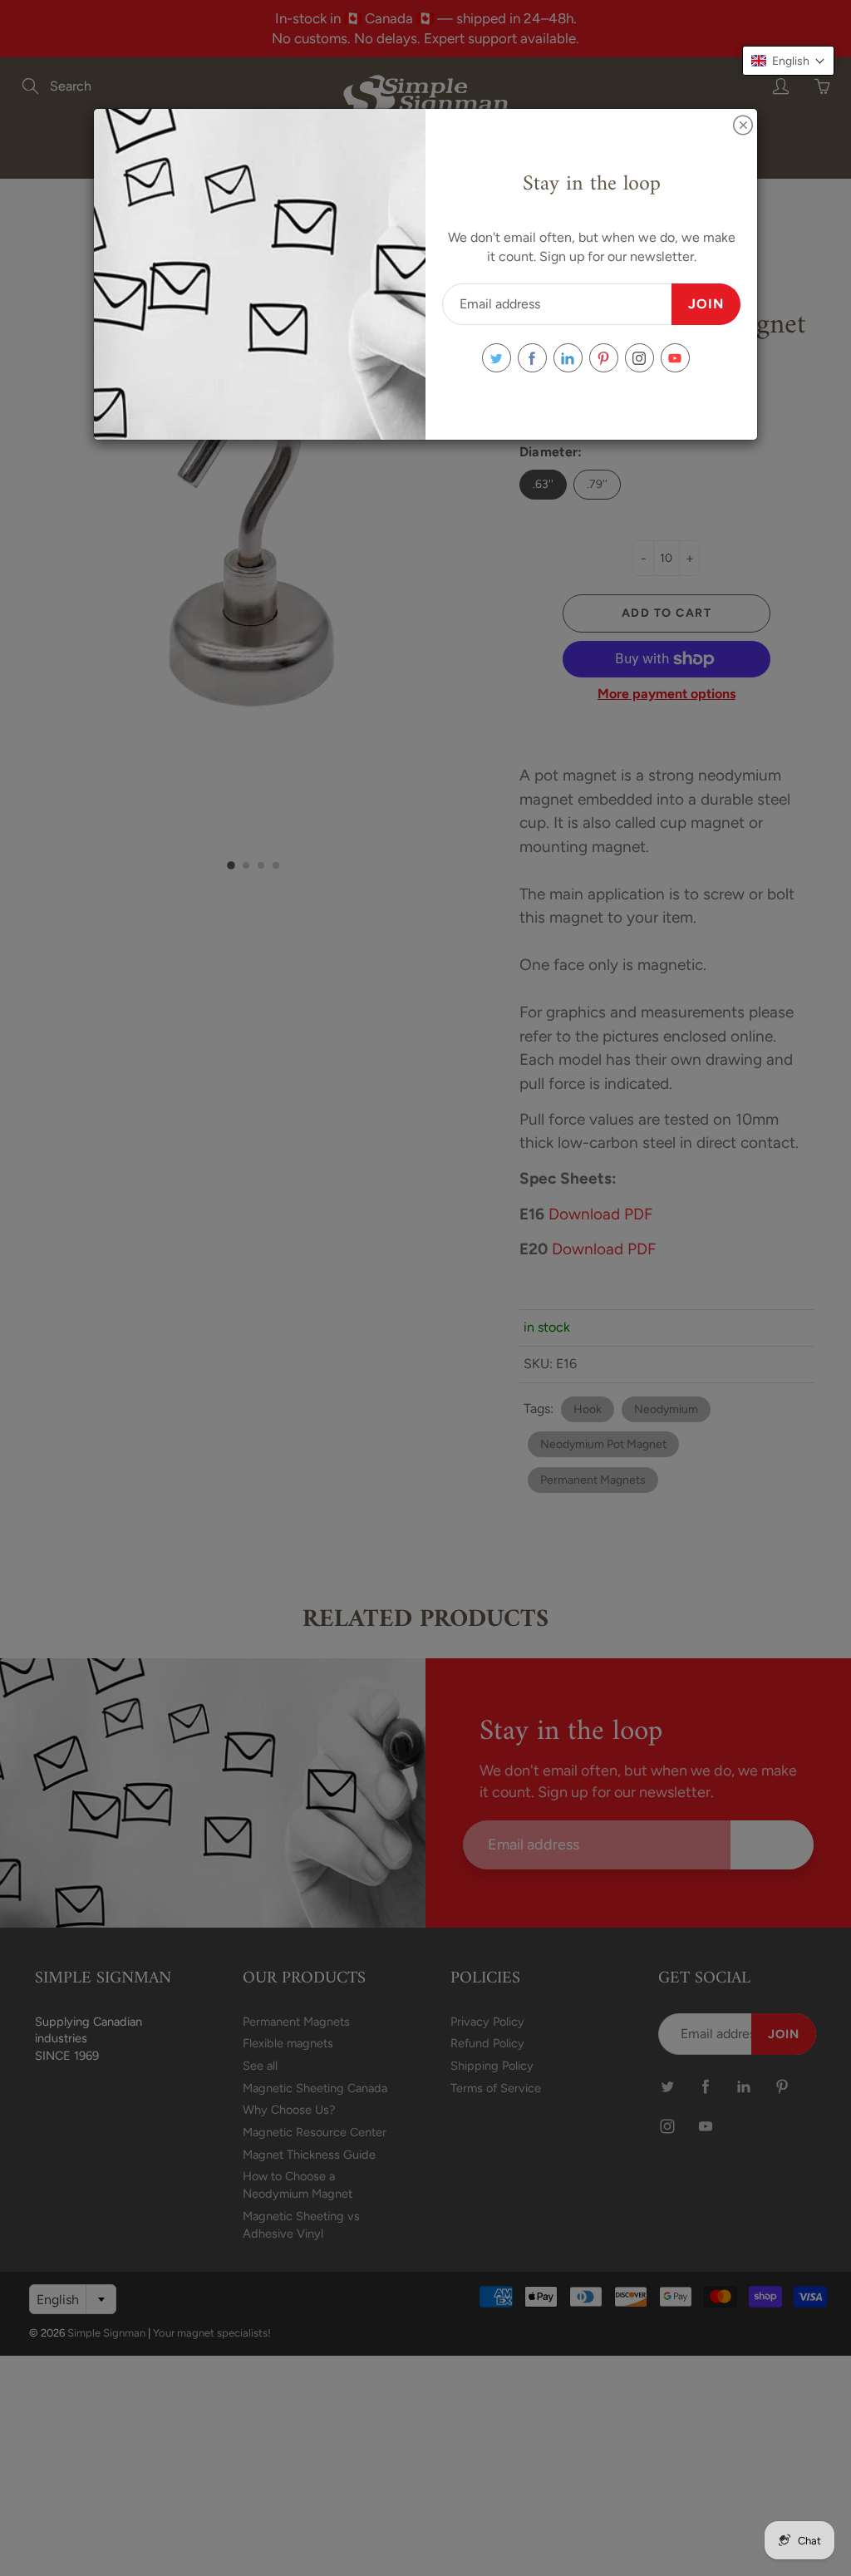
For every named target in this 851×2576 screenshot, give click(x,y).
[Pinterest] (604, 358)
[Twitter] (497, 358)
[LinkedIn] (568, 358)
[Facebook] (532, 358)
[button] (788, 61)
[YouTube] (675, 358)
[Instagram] (639, 358)
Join (706, 304)
